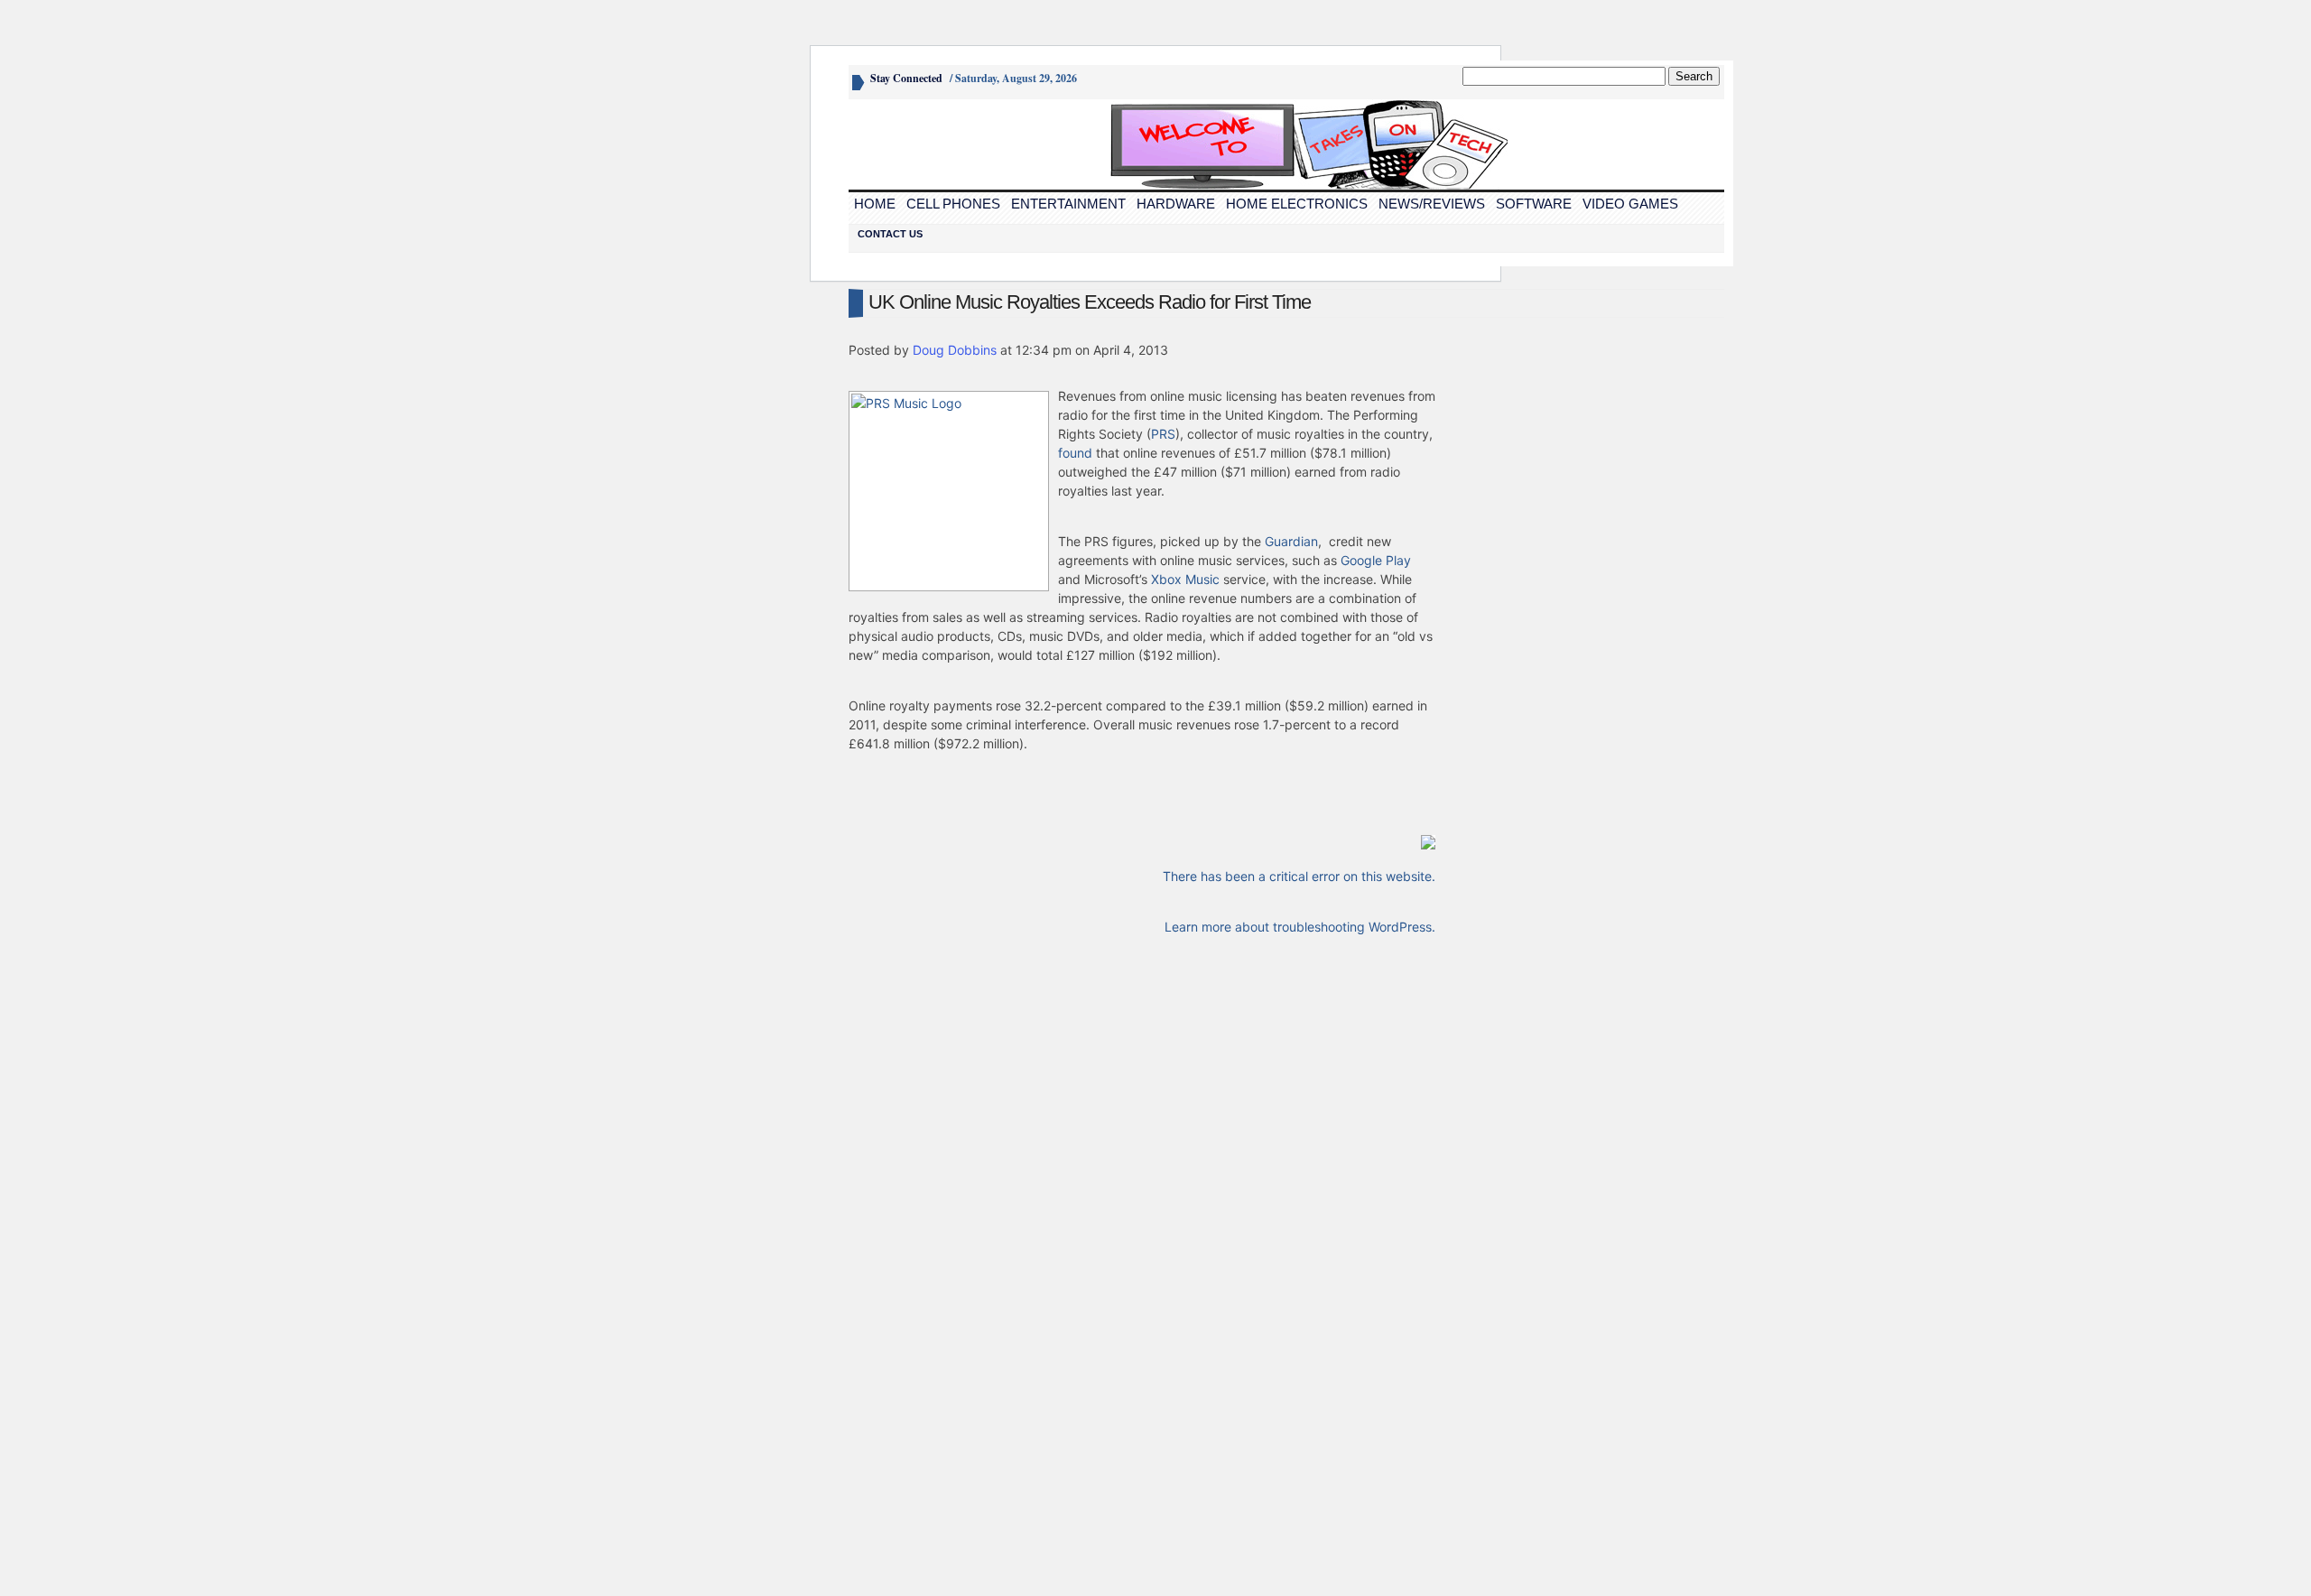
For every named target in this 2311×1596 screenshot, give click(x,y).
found (1075, 453)
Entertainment (1068, 204)
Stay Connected (906, 78)
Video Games (1630, 204)
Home (875, 204)
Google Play (1376, 560)
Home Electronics (1297, 204)
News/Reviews (1432, 204)
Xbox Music (1185, 579)
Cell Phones (953, 204)
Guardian (1291, 541)
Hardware (1176, 204)
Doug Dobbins (955, 350)
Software (1534, 204)
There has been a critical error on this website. (1299, 876)
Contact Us (890, 234)
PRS (1163, 434)
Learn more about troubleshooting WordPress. (1300, 927)
